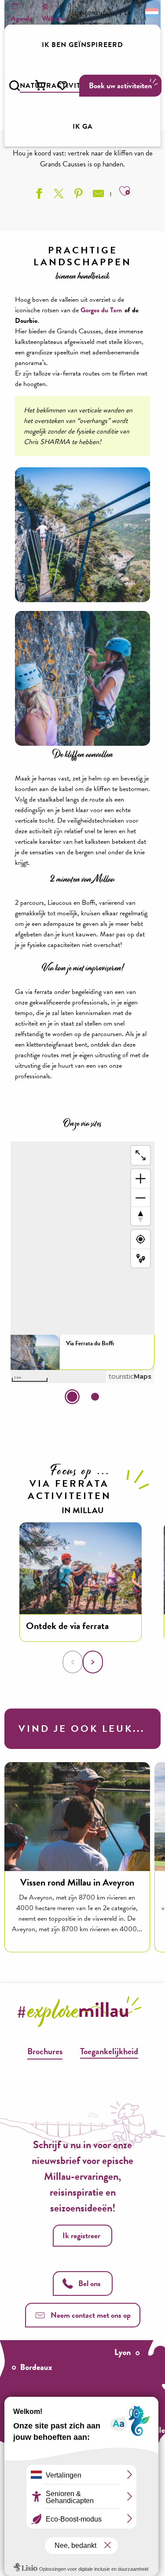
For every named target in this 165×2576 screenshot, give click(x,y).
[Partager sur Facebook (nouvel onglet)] (38, 195)
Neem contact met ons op (91, 2315)
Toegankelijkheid (109, 2051)
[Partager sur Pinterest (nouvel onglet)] (77, 195)
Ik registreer (81, 2235)
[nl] (151, 12)
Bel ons (90, 2283)
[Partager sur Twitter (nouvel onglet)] (58, 195)
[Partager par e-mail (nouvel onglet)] (97, 195)
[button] (15, 86)
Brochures (45, 2051)
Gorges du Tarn (101, 310)
